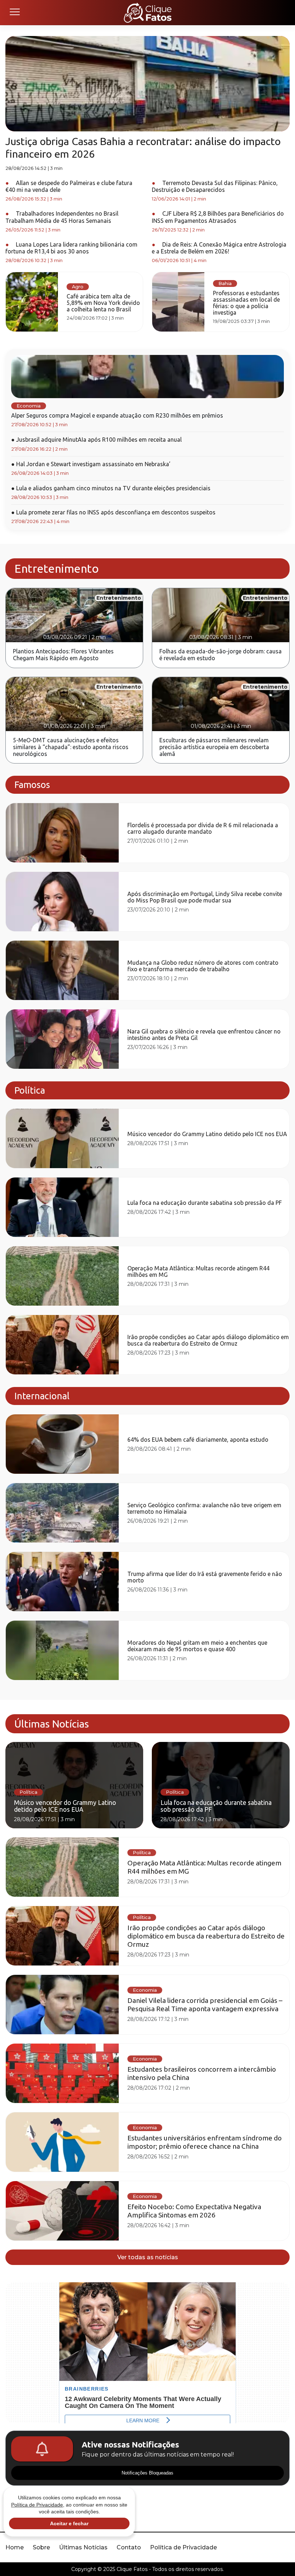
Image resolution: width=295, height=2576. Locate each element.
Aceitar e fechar (69, 2523)
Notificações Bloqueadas (147, 2473)
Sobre (41, 2547)
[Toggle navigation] (14, 13)
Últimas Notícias (83, 2547)
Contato (129, 2547)
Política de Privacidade (183, 2547)
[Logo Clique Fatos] (148, 13)
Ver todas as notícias (148, 2257)
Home (15, 2547)
